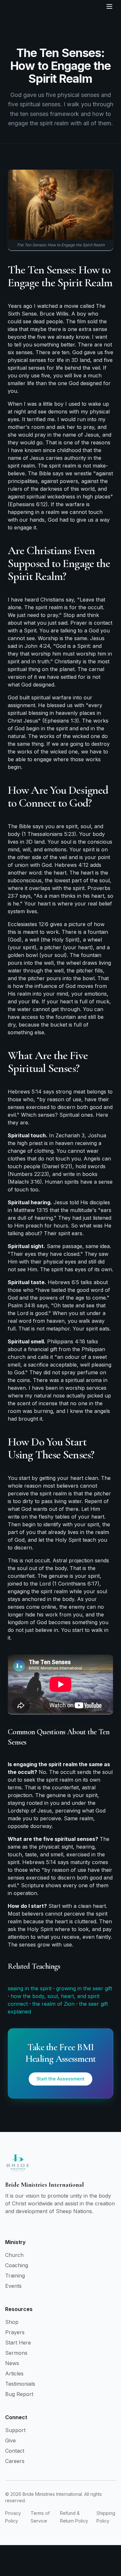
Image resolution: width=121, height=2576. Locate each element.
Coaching (17, 2265)
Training (15, 2276)
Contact (15, 2451)
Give (10, 2440)
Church (14, 2255)
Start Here (18, 2343)
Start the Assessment (60, 2079)
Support (15, 2430)
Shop (12, 2322)
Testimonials (20, 2384)
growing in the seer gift (84, 1988)
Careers (15, 2461)
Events (13, 2286)
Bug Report (19, 2394)
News (12, 2363)
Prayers (15, 2332)
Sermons (16, 2353)
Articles (14, 2373)
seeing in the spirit (30, 1988)
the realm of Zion (53, 2004)
